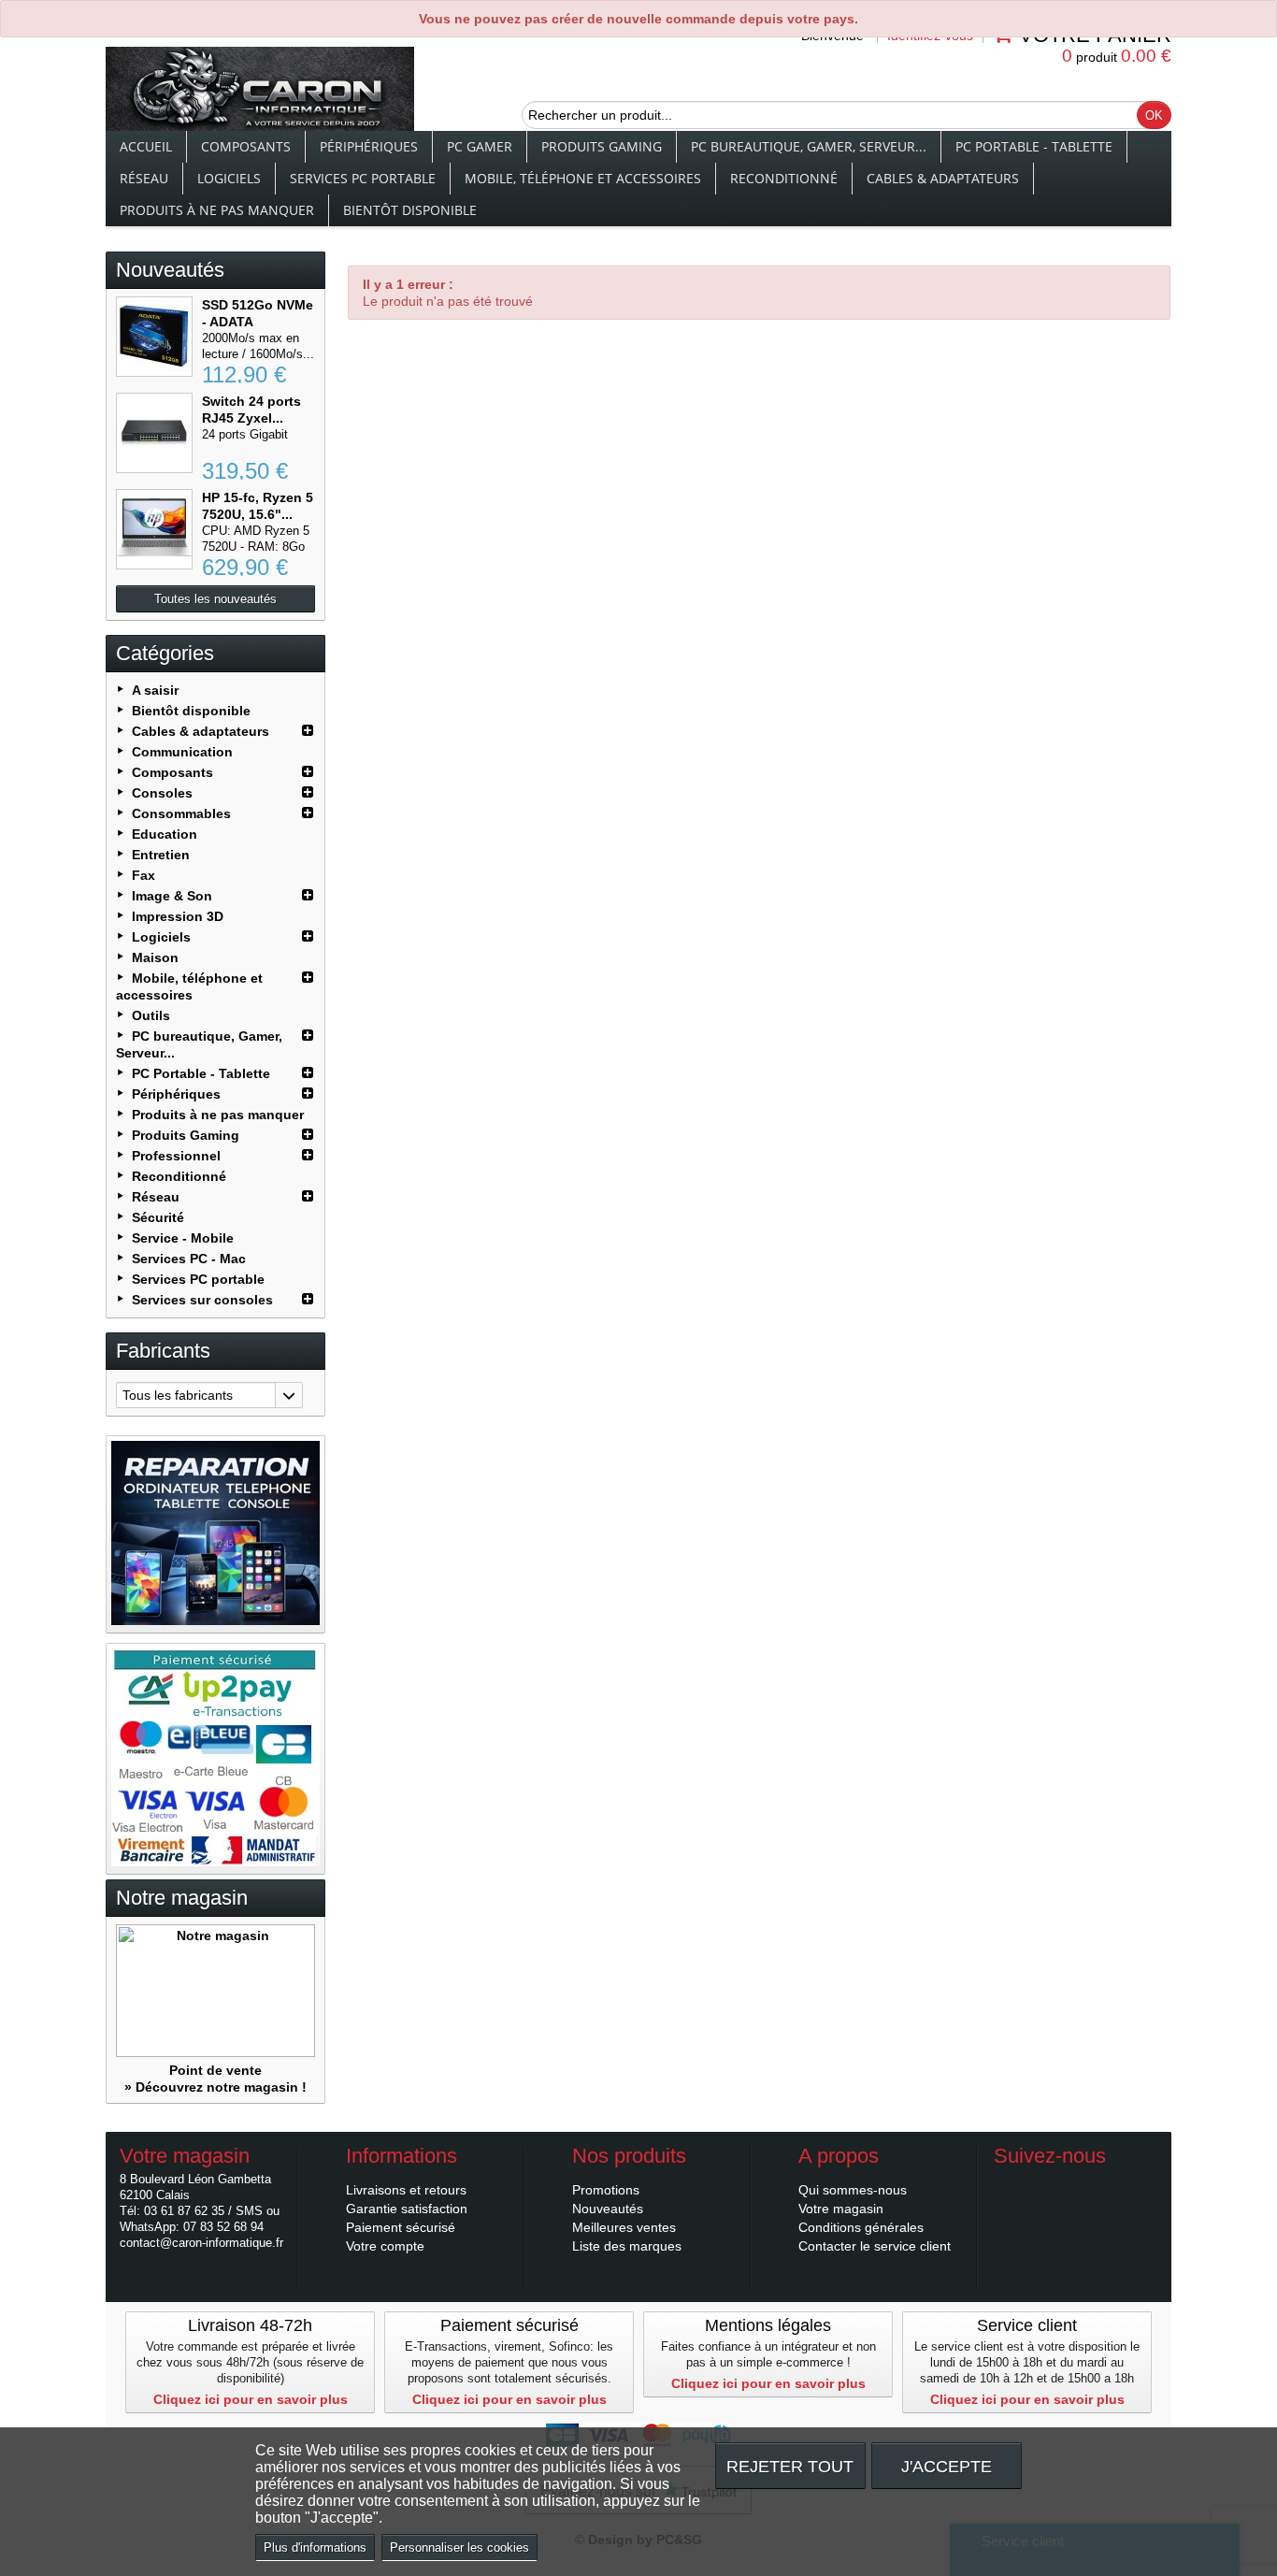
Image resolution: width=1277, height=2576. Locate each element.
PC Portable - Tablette (1034, 146)
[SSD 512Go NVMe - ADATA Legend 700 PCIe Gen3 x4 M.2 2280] (154, 337)
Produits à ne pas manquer (217, 210)
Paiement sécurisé (401, 2227)
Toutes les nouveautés (215, 599)
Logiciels (229, 178)
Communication (182, 752)
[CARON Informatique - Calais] (260, 91)
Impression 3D (178, 916)
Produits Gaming (602, 146)
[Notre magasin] (215, 1991)
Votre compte (385, 2246)
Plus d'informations (315, 2547)
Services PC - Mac (189, 1259)
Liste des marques (627, 2246)
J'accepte (947, 2466)
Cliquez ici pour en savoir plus (251, 2399)
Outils (151, 1015)
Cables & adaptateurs (943, 178)
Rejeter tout (790, 2466)
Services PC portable (363, 178)
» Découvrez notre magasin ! (215, 2087)
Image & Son (172, 896)
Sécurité (158, 1217)
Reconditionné (784, 178)
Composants (246, 146)
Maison (155, 957)
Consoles (162, 793)
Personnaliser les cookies (459, 2547)
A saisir (155, 690)
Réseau (144, 178)
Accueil (146, 146)
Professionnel (176, 1156)
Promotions (606, 2190)
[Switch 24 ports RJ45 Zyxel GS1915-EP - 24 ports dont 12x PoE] (154, 433)
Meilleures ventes (624, 2227)
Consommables (181, 813)
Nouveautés (170, 270)
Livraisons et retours (406, 2190)
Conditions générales (861, 2227)
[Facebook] (1007, 2184)
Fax (143, 875)
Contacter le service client (875, 2246)
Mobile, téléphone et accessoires (583, 178)
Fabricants (163, 1351)
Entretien (161, 855)
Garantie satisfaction (407, 2209)
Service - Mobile (183, 1238)
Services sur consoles (202, 1300)
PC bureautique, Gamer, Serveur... (809, 146)
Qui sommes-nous (853, 2190)
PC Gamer (480, 146)
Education (165, 834)
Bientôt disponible (410, 210)
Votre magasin (841, 2209)
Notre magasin (182, 1898)
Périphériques (369, 146)
